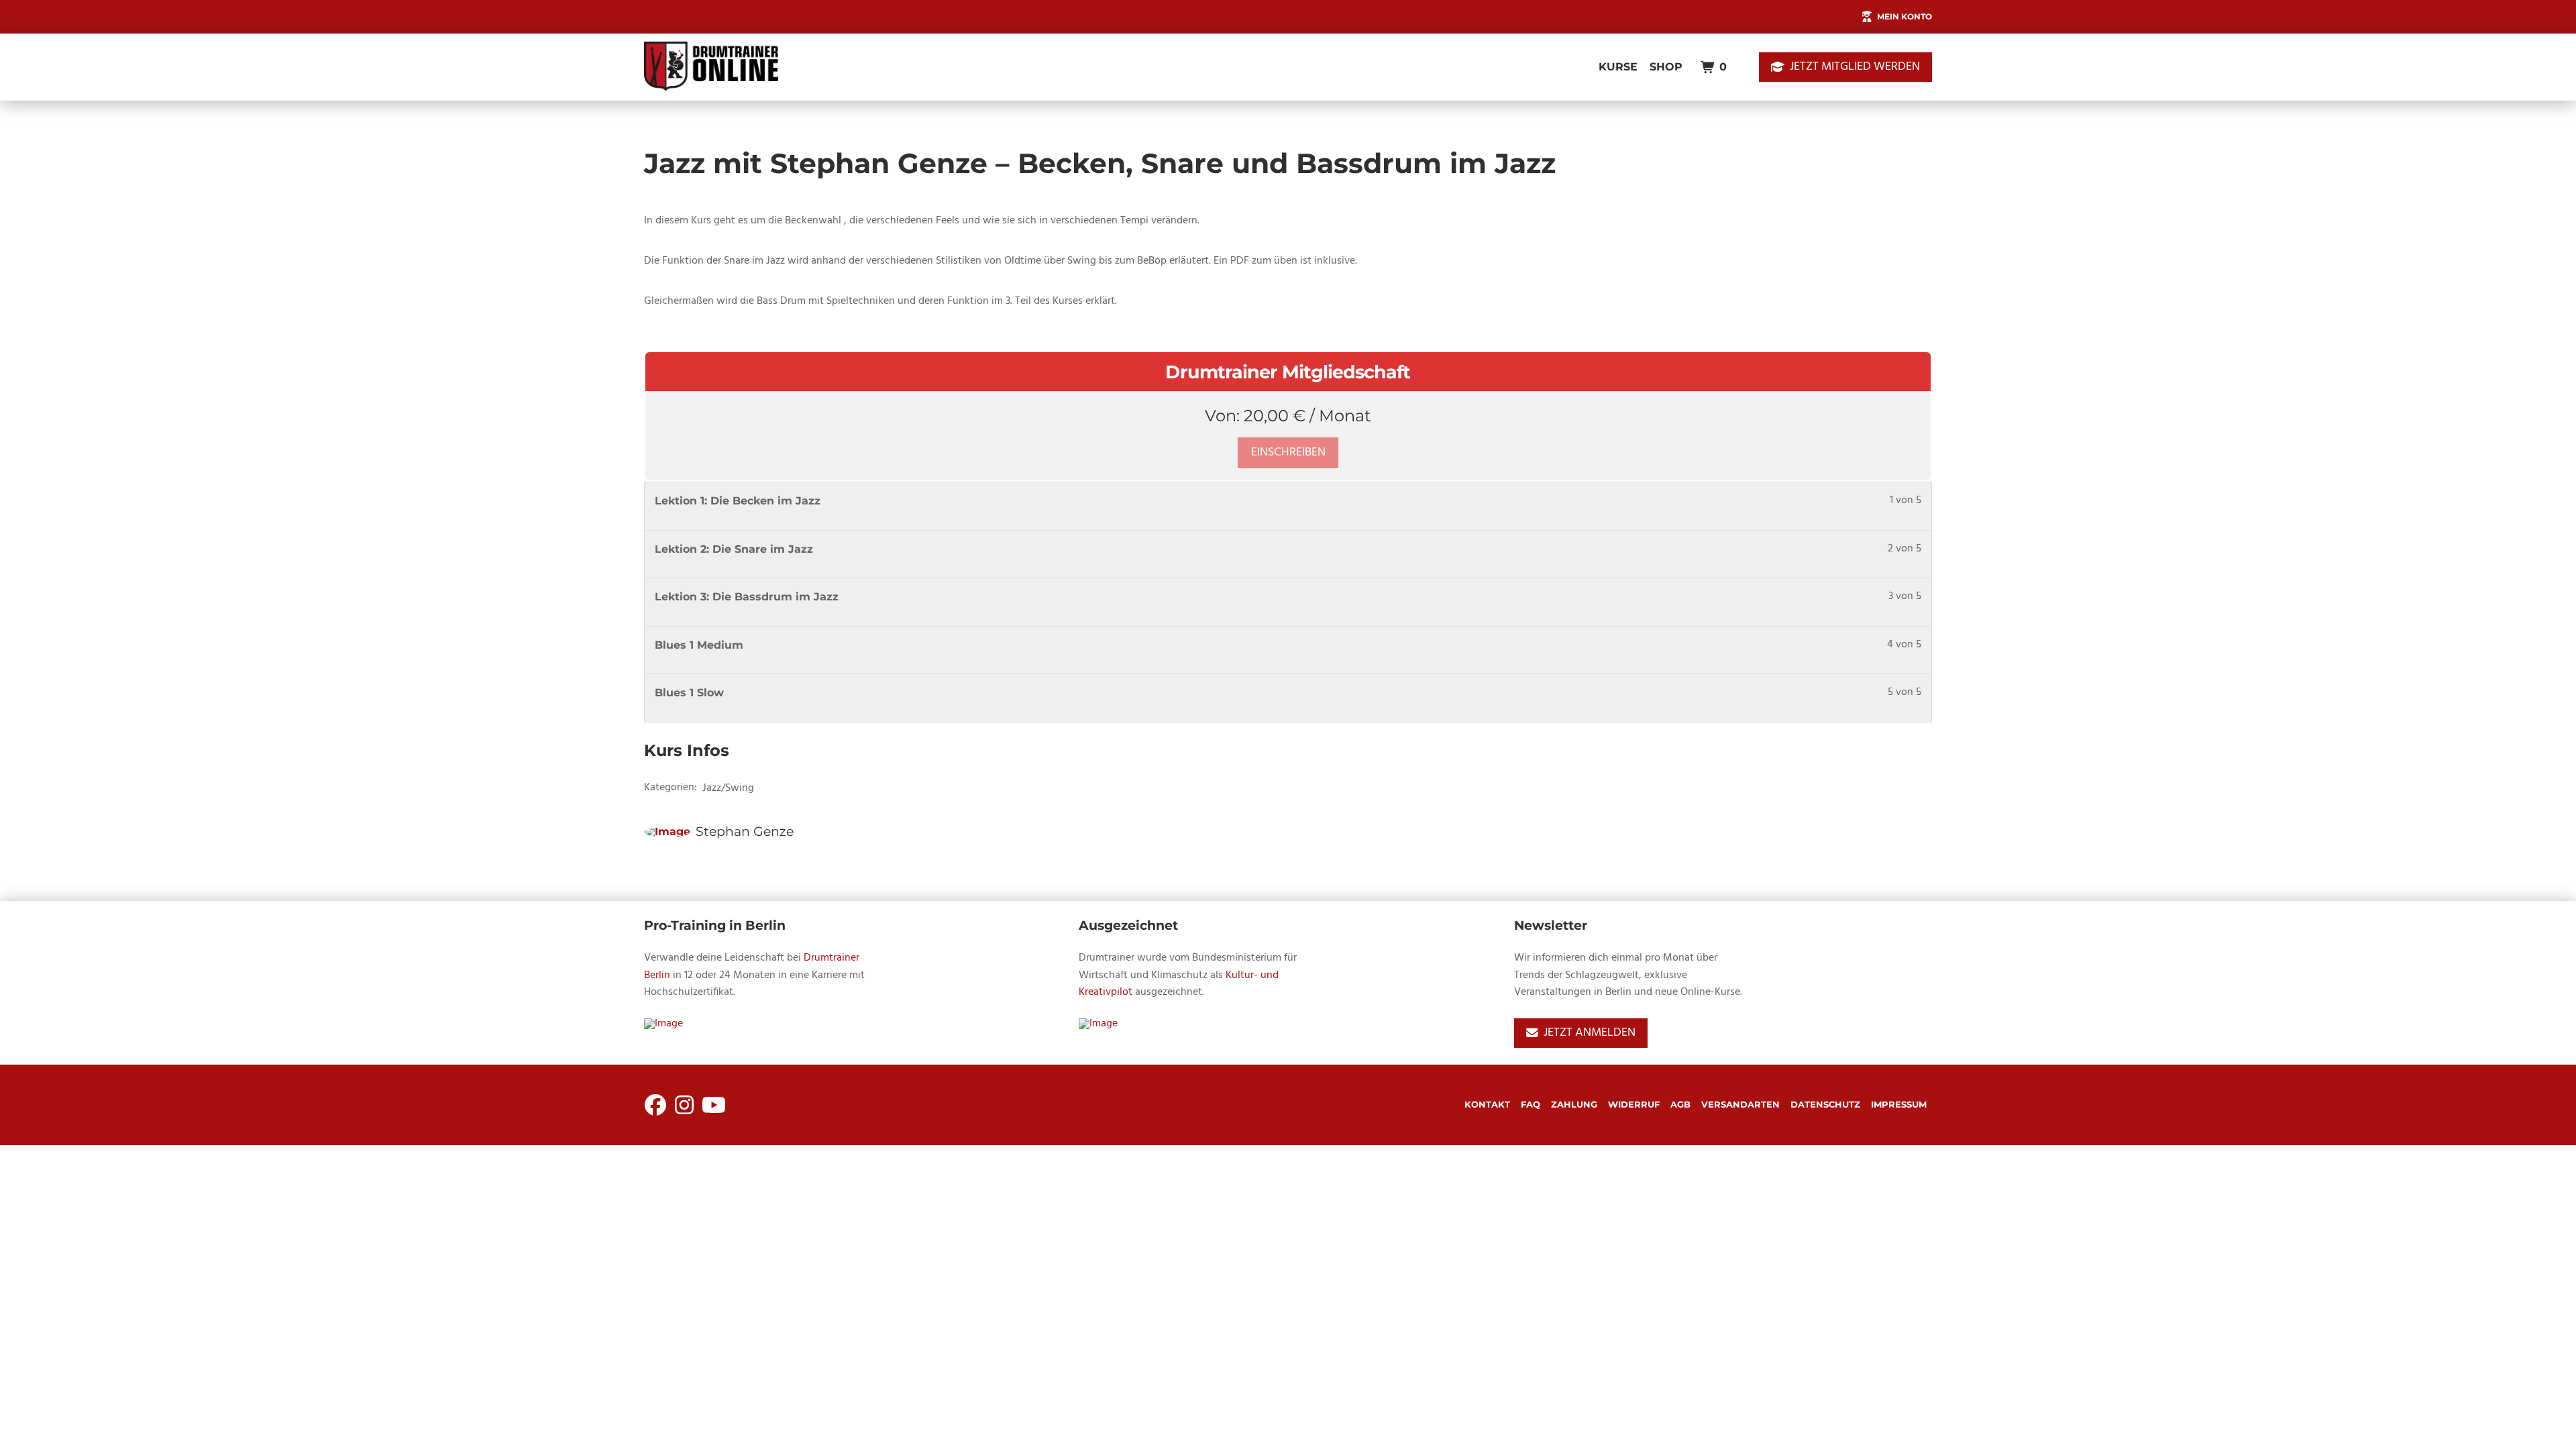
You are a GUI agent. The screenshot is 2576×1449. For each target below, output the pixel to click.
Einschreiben (1288, 452)
